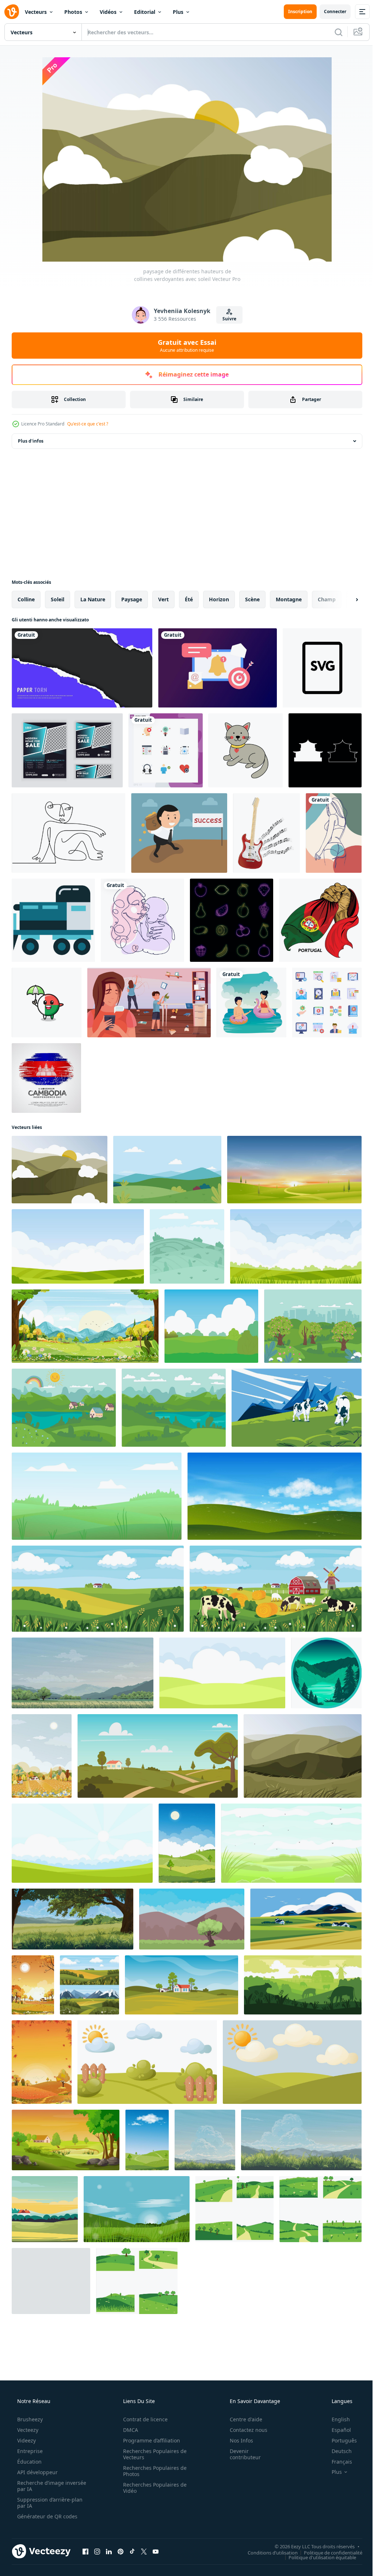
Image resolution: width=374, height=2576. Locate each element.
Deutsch (337, 2451)
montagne (289, 599)
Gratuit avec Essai (184, 346)
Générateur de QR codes (47, 2516)
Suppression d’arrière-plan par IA (49, 2503)
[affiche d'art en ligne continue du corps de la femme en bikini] (334, 833)
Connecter (330, 11)
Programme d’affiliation (149, 2440)
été (189, 599)
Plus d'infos (31, 441)
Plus (178, 12)
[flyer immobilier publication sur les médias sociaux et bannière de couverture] (67, 750)
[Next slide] (345, 599)
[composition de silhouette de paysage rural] (303, 1985)
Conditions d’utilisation (267, 2552)
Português (339, 2440)
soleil (58, 599)
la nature (93, 599)
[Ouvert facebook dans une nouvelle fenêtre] (85, 2551)
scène (252, 599)
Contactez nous (244, 2430)
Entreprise (29, 2451)
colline (26, 599)
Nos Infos (237, 2440)
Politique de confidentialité (328, 2552)
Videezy (26, 2440)
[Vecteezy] (12, 12)
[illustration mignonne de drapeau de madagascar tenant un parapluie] (47, 1002)
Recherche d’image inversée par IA (40, 2486)
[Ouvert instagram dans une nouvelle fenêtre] (97, 2551)
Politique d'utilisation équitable (317, 2557)
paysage (132, 599)
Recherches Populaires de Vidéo (152, 2488)
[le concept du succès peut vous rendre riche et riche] (179, 833)
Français (337, 2462)
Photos (73, 12)
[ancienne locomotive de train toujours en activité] (53, 920)
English (336, 2419)
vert (163, 599)
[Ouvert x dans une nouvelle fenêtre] (144, 2551)
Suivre (226, 319)
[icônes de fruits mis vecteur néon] (232, 920)
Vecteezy (27, 2430)
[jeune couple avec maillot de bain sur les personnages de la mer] (251, 1002)
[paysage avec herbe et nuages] (291, 1843)
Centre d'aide (241, 2419)
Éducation (29, 2462)
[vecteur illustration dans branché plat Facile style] (326, 1673)
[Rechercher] (333, 32)
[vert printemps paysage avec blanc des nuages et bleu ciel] (222, 1673)
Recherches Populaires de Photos (152, 2471)
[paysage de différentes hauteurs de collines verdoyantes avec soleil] (60, 1170)
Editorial (145, 12)
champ (327, 599)
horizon (219, 599)
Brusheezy (29, 2419)
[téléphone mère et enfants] (149, 1002)
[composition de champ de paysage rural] (98, 1589)
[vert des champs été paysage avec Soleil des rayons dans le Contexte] (82, 1843)
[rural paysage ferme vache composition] (276, 1589)
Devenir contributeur (241, 2454)
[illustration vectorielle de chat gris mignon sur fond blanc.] (246, 750)
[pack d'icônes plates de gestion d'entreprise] (327, 1002)
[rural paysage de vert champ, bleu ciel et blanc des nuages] (78, 1246)
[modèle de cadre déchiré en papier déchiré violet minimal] (82, 668)
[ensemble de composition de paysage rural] (89, 1985)
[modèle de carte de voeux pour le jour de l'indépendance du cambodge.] (46, 1078)
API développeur (37, 2472)
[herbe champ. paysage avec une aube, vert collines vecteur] (167, 1170)
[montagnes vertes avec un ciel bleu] (303, 1756)
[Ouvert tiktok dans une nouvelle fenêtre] (132, 2551)
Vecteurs (36, 12)
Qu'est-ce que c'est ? (88, 424)
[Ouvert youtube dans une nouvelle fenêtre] (156, 2551)
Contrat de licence (143, 2419)
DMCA (128, 2430)
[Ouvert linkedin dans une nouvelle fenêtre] (109, 2551)
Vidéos (108, 12)
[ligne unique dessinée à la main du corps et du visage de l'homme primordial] (68, 833)
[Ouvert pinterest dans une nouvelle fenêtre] (121, 2551)
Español (337, 2430)
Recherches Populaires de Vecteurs (152, 2454)
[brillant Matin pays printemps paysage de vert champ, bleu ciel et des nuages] (296, 1246)
